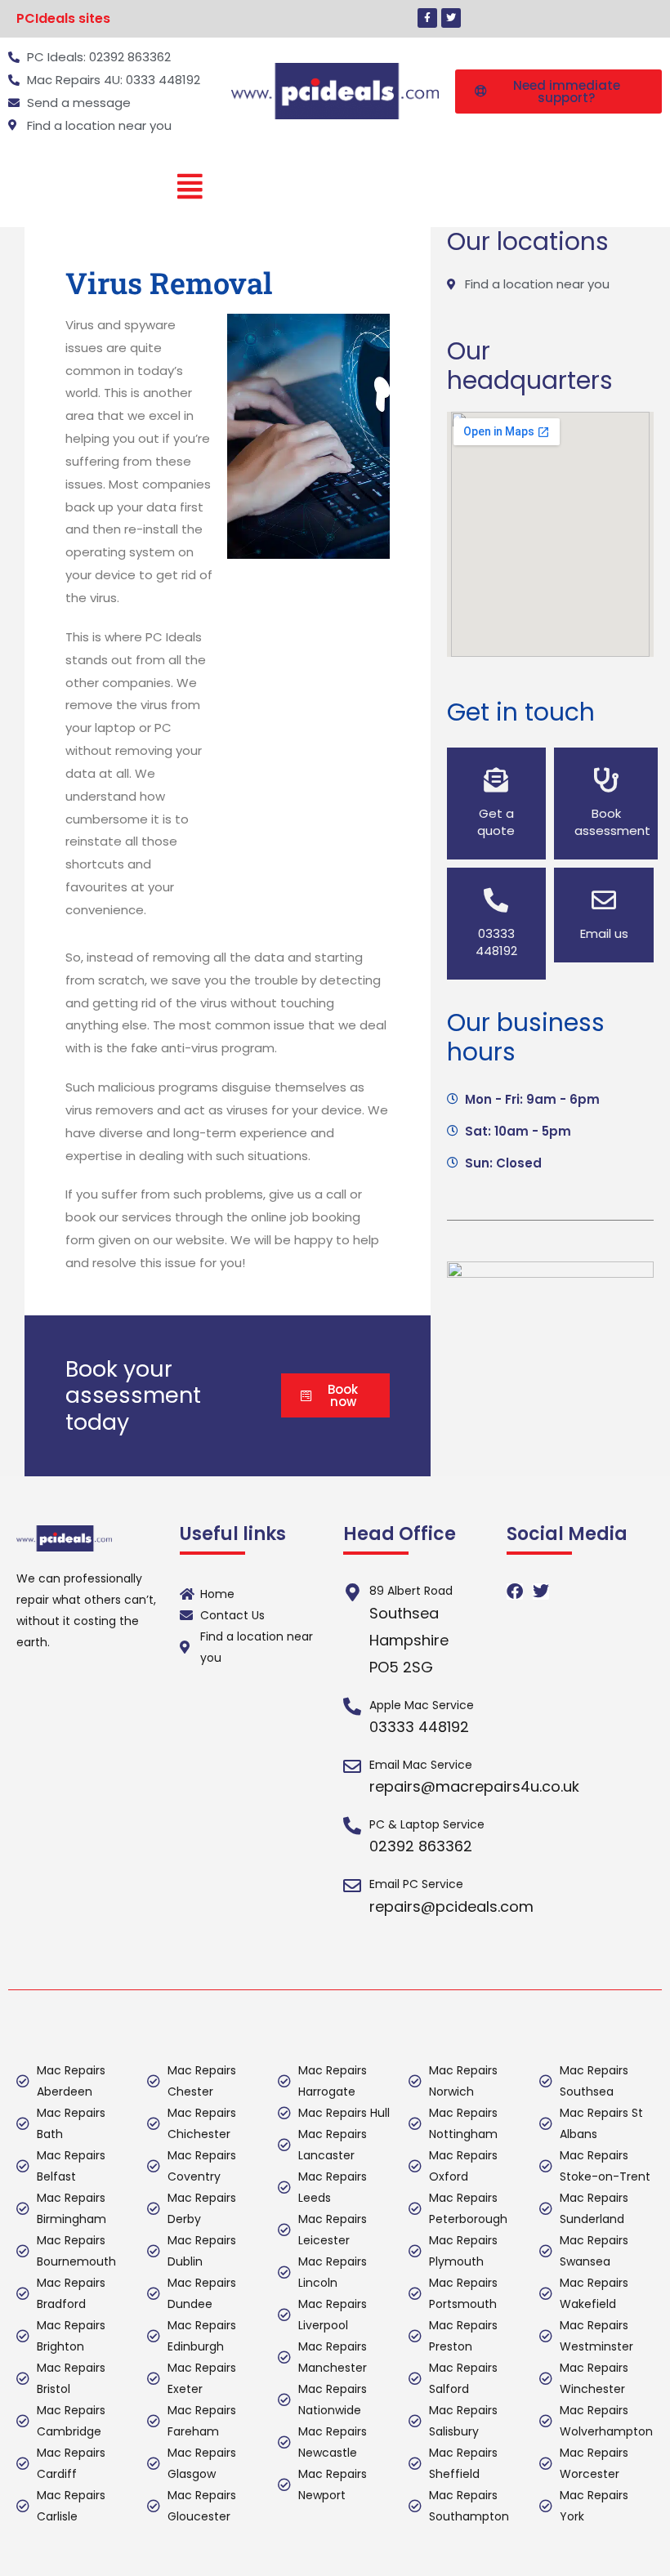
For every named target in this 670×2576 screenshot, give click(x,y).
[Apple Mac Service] (352, 1707)
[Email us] (604, 900)
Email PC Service (416, 1884)
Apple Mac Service (422, 1705)
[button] (67, 19)
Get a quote (496, 822)
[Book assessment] (606, 780)
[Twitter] (451, 18)
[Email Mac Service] (352, 1766)
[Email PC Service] (352, 1886)
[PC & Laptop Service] (352, 1826)
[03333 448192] (496, 900)
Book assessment (612, 822)
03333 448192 (496, 942)
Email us (604, 933)
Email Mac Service (421, 1765)
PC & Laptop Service (427, 1824)
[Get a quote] (496, 780)
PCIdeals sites (63, 18)
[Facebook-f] (427, 18)
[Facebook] (515, 1592)
